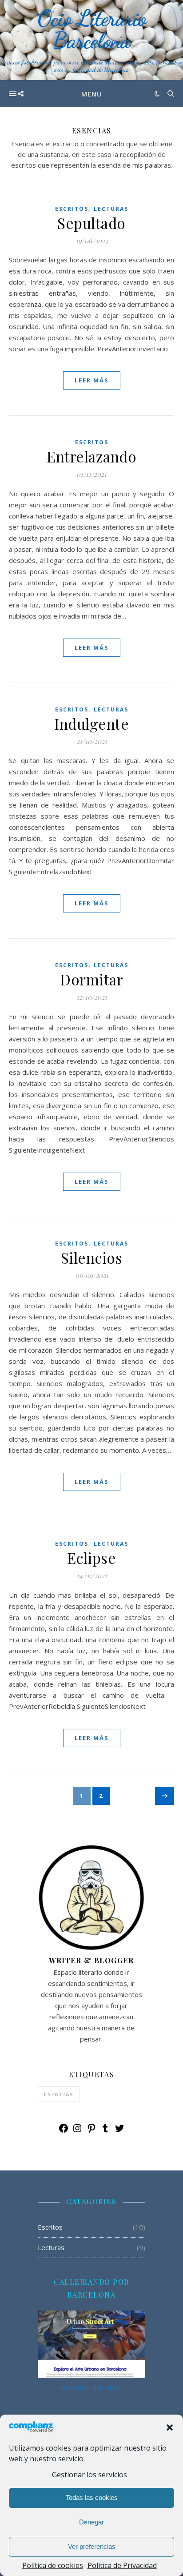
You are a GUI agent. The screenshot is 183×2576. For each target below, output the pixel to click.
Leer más (92, 380)
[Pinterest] (91, 2131)
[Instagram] (77, 2131)
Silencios (92, 1258)
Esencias (59, 2094)
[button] (170, 2427)
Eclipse (92, 1558)
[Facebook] (64, 2131)
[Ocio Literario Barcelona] (91, 40)
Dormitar (91, 979)
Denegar (91, 2522)
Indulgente (91, 723)
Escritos (72, 209)
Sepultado (91, 223)
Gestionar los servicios (90, 2475)
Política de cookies (53, 2565)
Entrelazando (91, 456)
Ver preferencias (92, 2546)
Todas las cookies (92, 2498)
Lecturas (111, 209)
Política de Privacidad (122, 2565)
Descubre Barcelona (91, 2387)
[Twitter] (119, 2131)
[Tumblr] (105, 2131)
